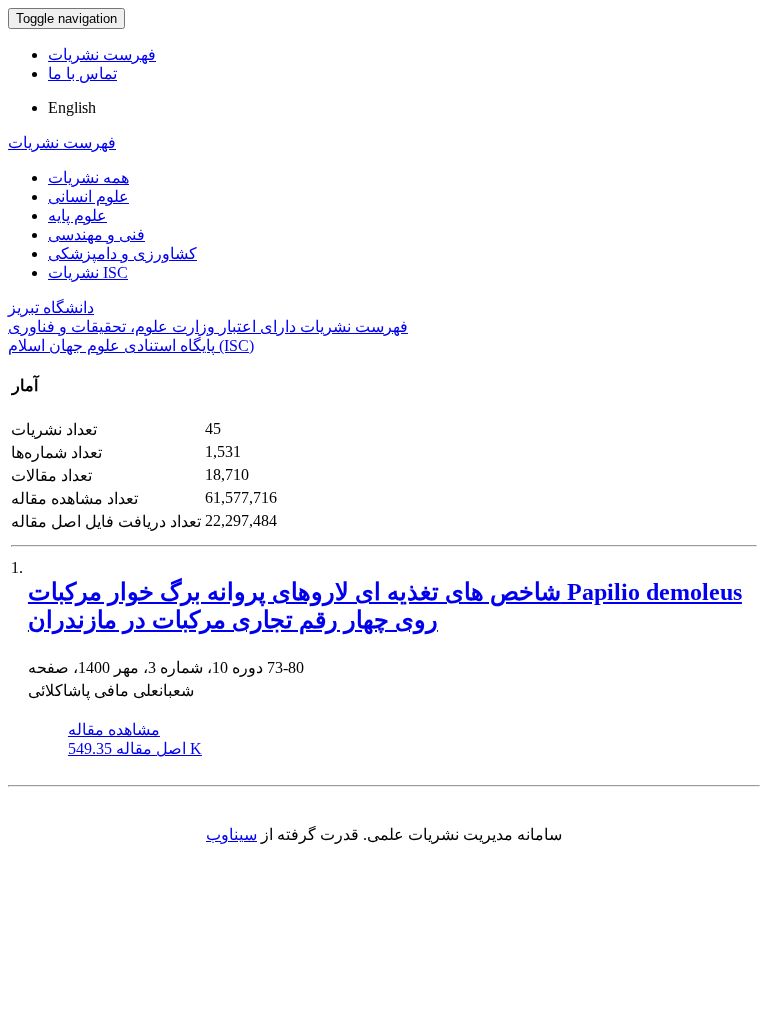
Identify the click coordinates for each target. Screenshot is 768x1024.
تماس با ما (82, 73)
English (72, 107)
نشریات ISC (88, 272)
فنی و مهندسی (96, 234)
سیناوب (231, 834)
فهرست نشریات (102, 54)
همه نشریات (88, 177)
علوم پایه (77, 215)
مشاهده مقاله (114, 729)
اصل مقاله (135, 748)
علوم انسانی (88, 196)
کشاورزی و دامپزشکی (122, 253)
